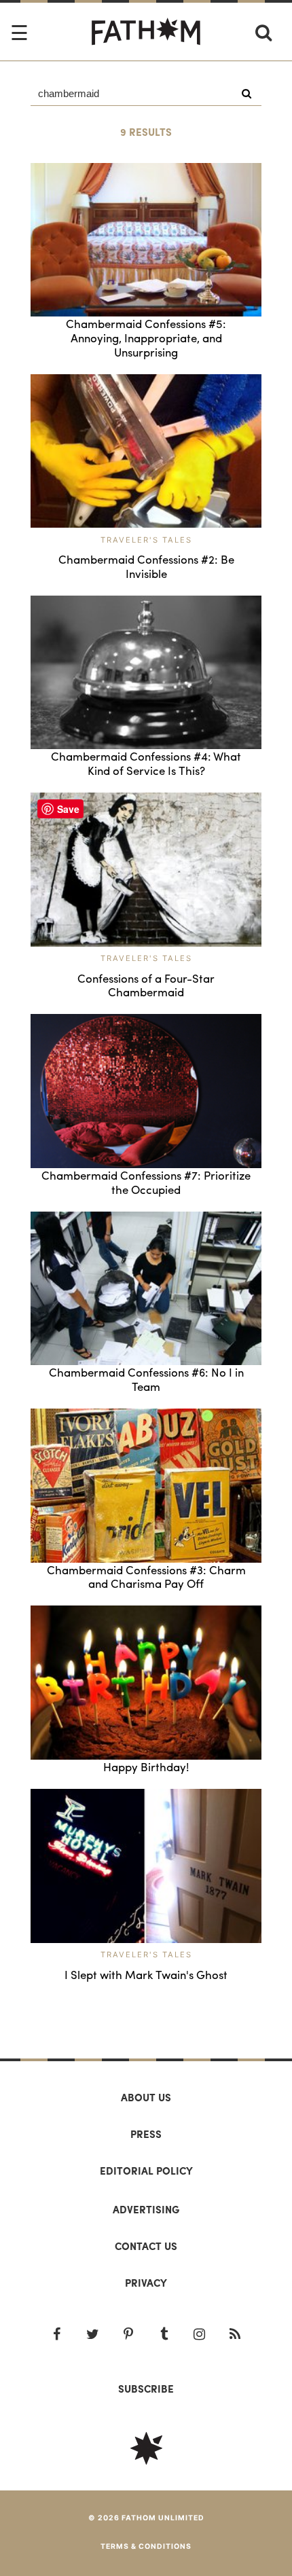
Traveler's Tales (146, 540)
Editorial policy (146, 2171)
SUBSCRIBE (146, 2389)
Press (146, 2134)
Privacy (146, 2283)
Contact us (146, 2246)
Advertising (146, 2209)
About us (146, 2097)
